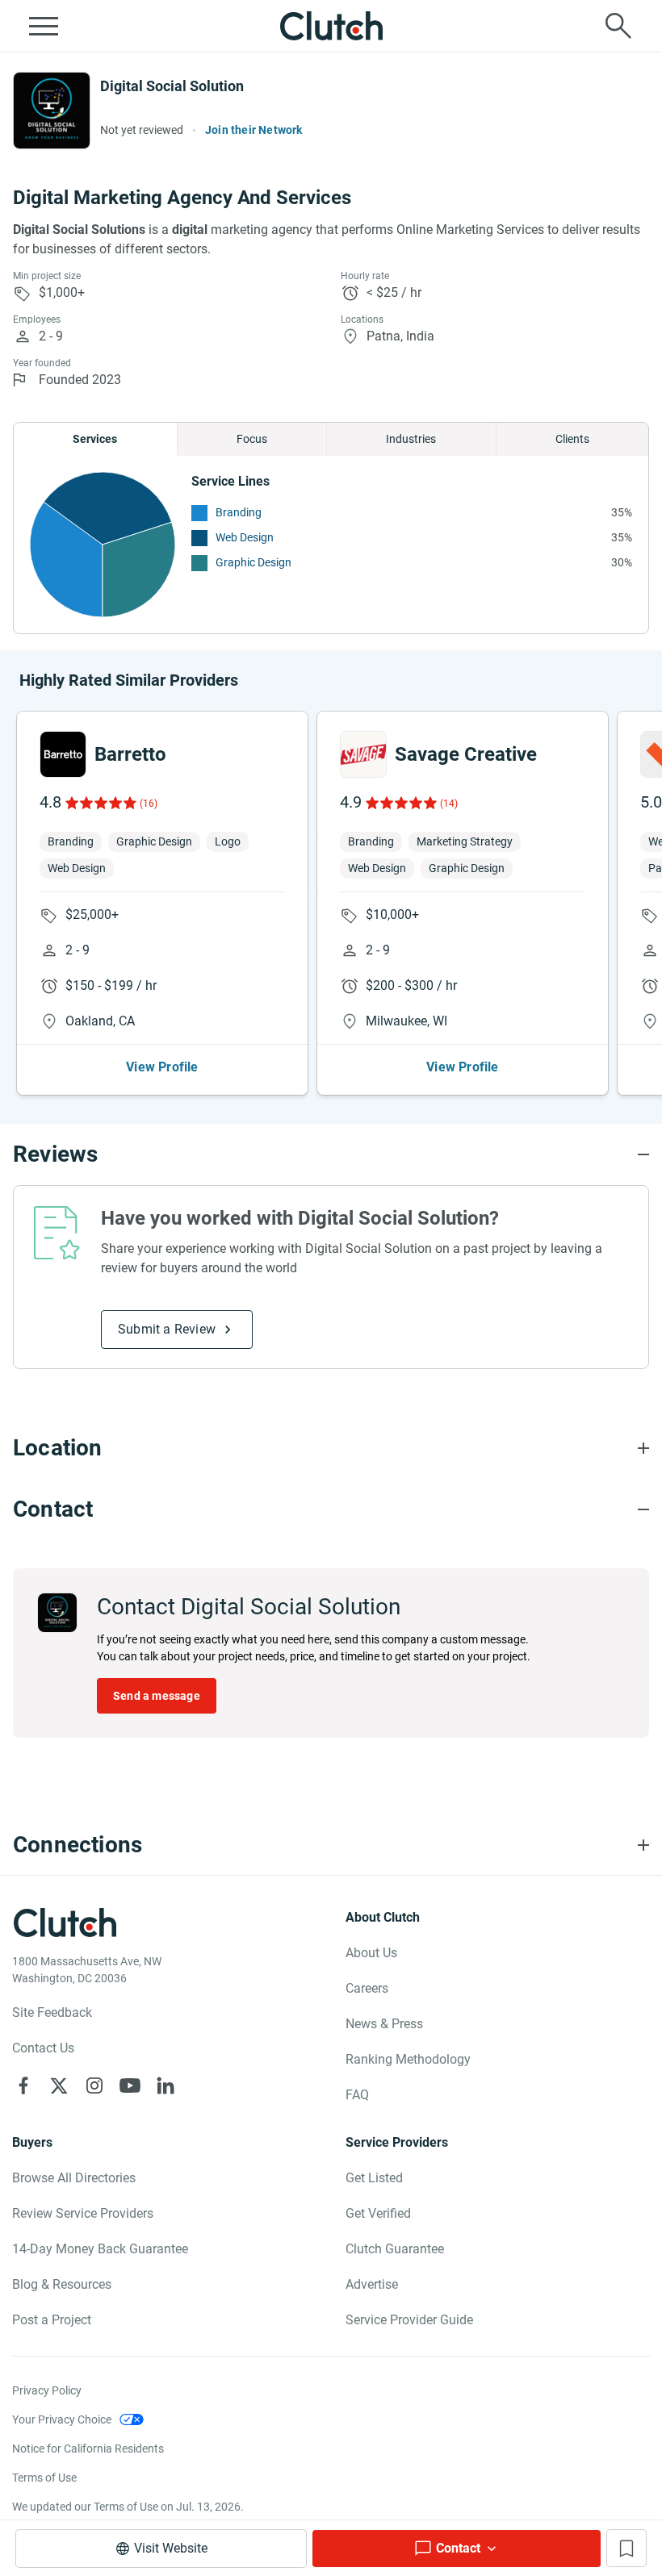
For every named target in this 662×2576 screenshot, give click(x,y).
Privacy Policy (47, 2390)
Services (95, 439)
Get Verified (378, 2213)
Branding (239, 512)
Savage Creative (466, 754)
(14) (449, 804)
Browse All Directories (74, 2178)
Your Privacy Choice (62, 2419)
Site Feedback (52, 2012)
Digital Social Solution (172, 86)
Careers (367, 1988)
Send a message (157, 1696)
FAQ (357, 2095)
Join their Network (254, 130)
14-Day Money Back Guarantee (100, 2249)
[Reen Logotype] (63, 754)
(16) (149, 804)
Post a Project (52, 2320)
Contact (458, 2548)
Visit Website (171, 2548)
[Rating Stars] (100, 803)
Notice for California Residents (88, 2449)
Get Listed (374, 2178)
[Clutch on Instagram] (94, 2085)
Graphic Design (253, 562)
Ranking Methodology (408, 2059)
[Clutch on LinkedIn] (165, 2085)
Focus (252, 439)
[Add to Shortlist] (626, 2548)
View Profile (162, 1067)
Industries (411, 439)
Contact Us (43, 2048)
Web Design (245, 537)
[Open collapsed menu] (44, 26)
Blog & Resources (62, 2284)
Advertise (372, 2284)
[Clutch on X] (59, 2085)
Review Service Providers (83, 2213)
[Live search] (618, 26)
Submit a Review (167, 1329)
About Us (371, 1953)
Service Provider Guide (409, 2320)
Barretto (130, 754)
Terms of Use (44, 2478)
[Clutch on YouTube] (130, 2085)
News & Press (384, 2024)
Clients (572, 439)
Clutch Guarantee (395, 2249)
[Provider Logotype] (52, 111)
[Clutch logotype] (331, 26)
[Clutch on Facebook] (23, 2085)
